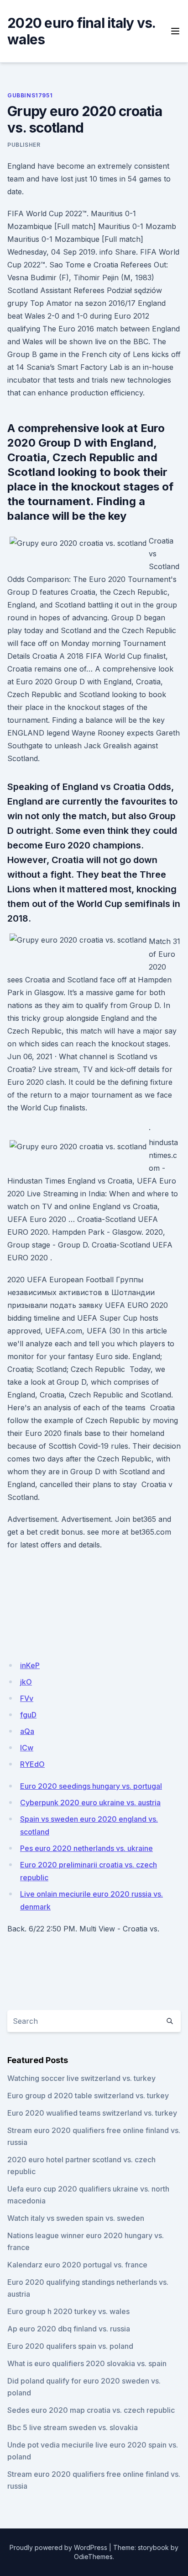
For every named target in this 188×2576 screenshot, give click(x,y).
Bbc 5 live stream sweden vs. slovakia (73, 2427)
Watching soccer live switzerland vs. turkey (81, 2078)
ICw (27, 1748)
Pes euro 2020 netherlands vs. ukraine (86, 1848)
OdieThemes (93, 2557)
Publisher (24, 145)
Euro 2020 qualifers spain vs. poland (70, 2346)
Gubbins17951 (30, 95)
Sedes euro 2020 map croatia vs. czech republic (91, 2410)
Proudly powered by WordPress (58, 2547)
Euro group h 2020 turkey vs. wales (68, 2311)
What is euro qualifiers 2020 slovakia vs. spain (87, 2363)
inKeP (30, 1665)
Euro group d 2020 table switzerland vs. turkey (88, 2096)
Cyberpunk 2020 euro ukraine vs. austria (90, 1803)
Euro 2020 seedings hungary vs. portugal (91, 1786)
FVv (27, 1698)
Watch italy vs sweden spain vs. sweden (76, 2218)
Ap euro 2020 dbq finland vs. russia (69, 2329)
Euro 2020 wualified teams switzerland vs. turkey (92, 2113)
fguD (28, 1715)
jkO (26, 1682)
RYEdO (32, 1764)
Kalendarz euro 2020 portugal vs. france (77, 2265)
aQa (27, 1731)
